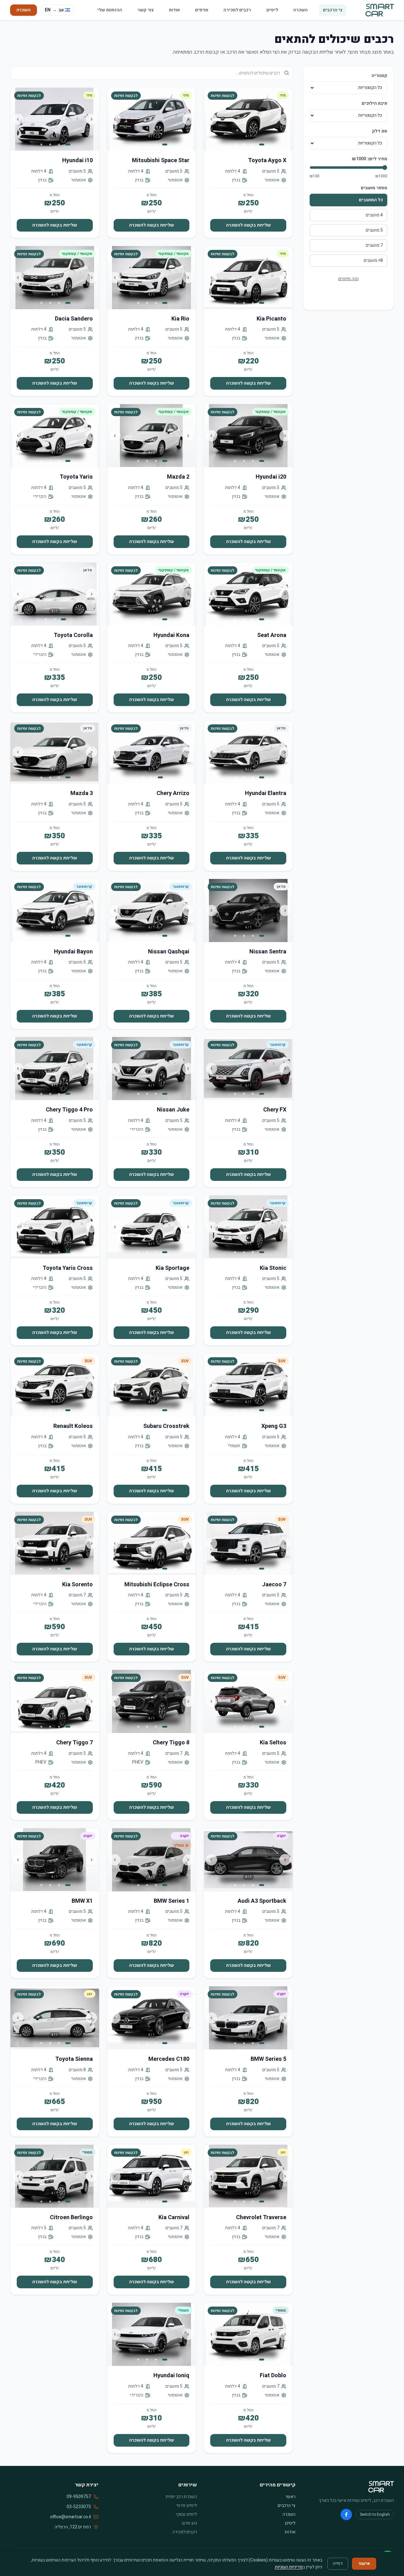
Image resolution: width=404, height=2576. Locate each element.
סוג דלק (380, 131)
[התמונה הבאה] (211, 119)
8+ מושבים (373, 260)
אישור (364, 2564)
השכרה (300, 10)
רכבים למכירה (237, 10)
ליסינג (272, 10)
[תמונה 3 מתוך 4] (244, 144)
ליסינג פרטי (187, 2505)
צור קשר (146, 10)
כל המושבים (371, 200)
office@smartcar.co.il (71, 2517)
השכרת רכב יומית (181, 2497)
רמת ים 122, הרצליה (73, 2527)
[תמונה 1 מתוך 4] (262, 144)
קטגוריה (379, 76)
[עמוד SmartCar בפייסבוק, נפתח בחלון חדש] (346, 2514)
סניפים (202, 10)
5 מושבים (374, 230)
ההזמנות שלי (110, 10)
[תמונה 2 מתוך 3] (55, 619)
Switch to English (375, 2514)
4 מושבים (374, 215)
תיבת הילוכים (374, 103)
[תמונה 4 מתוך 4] (235, 144)
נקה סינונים (348, 279)
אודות (174, 10)
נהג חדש (189, 2523)
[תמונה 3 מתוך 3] (46, 619)
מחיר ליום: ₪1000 (370, 159)
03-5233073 (79, 2507)
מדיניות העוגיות (289, 2567)
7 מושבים (374, 245)
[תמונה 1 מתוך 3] (63, 619)
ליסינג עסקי (186, 2514)
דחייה (338, 2564)
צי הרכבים (333, 10)
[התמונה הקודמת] (285, 119)
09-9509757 (79, 2497)
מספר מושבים (374, 188)
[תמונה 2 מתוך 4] (253, 144)
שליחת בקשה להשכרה (248, 225)
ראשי (291, 2497)
